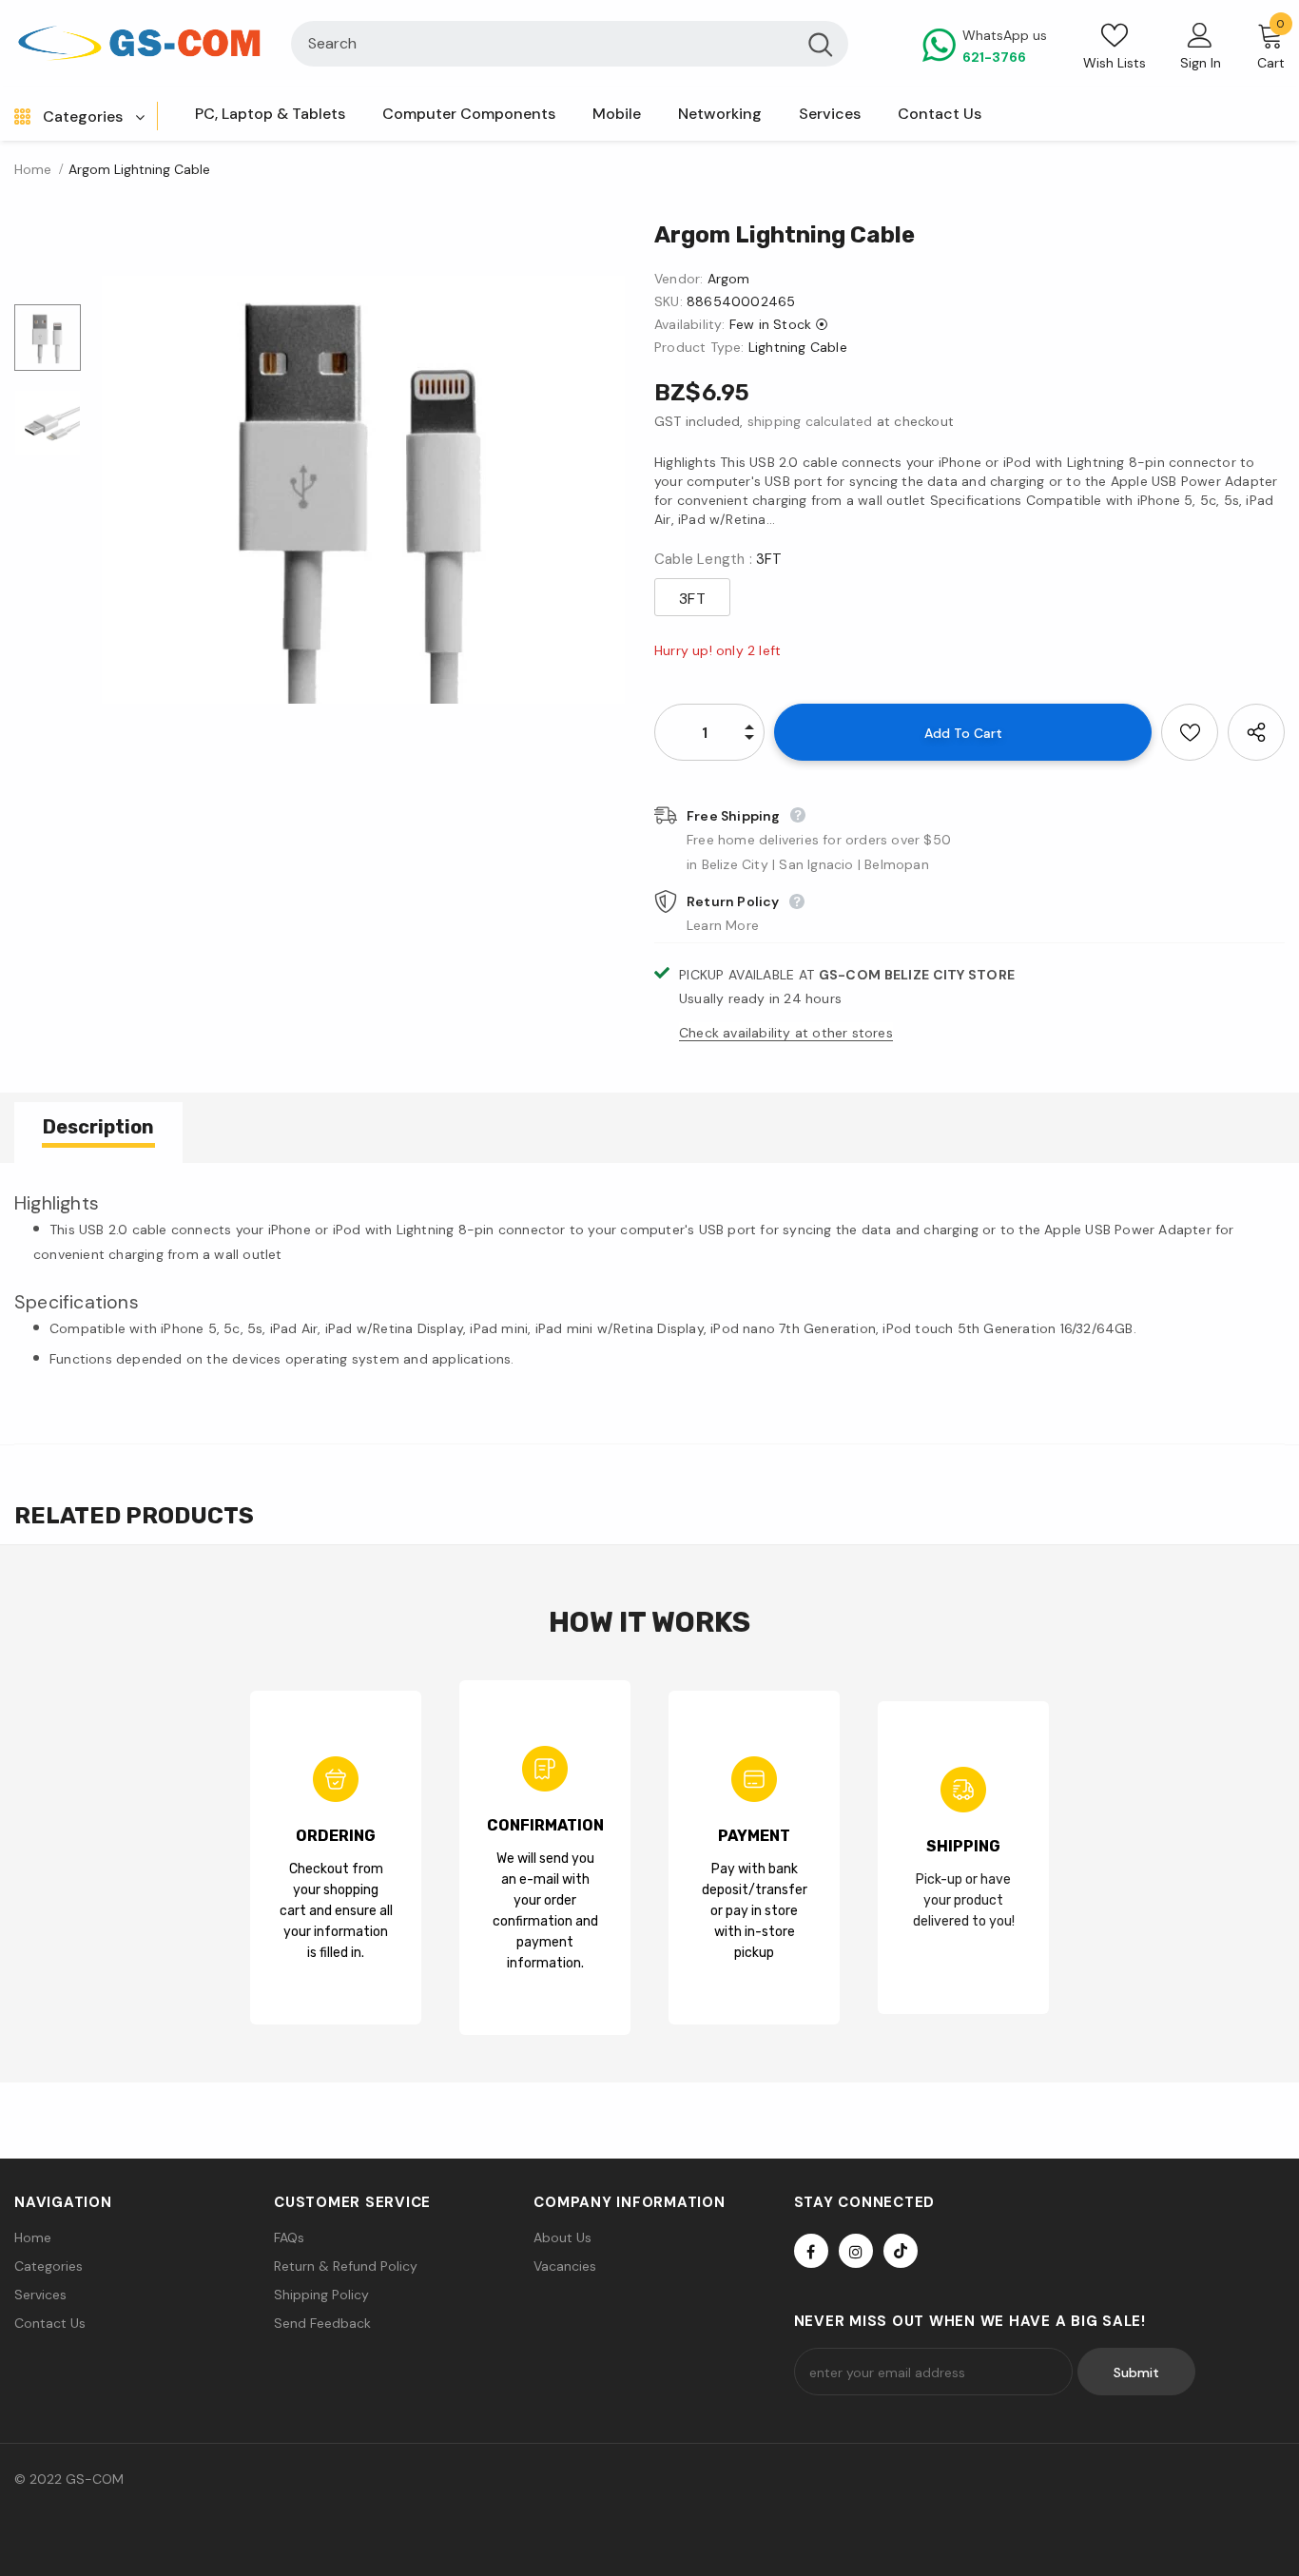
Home (33, 169)
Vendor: (679, 279)
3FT (692, 599)
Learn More (723, 925)
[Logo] (138, 44)
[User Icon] (1200, 34)
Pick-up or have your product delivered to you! (964, 1900)
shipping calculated (810, 421)
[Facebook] (811, 2251)
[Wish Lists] (1190, 732)
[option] (363, 490)
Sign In (1201, 63)
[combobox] (543, 44)
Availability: (690, 324)
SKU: (669, 301)
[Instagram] (856, 2251)
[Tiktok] (901, 2251)
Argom (729, 279)
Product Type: (699, 347)
